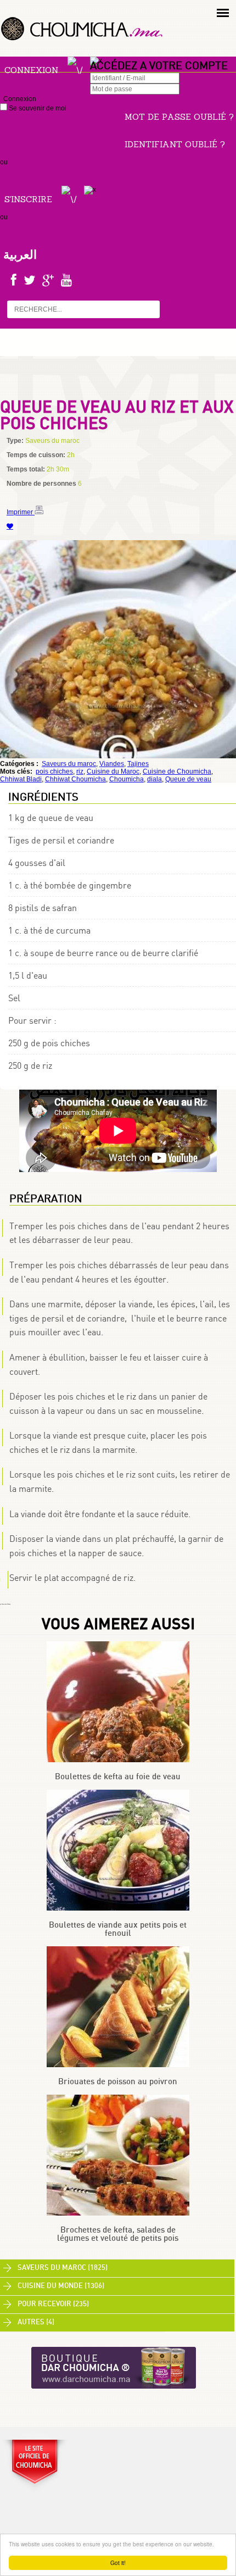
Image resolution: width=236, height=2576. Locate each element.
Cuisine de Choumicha (177, 771)
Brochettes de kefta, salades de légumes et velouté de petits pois (118, 2234)
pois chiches (54, 771)
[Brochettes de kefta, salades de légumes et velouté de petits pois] (118, 2213)
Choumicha (127, 779)
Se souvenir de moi (37, 108)
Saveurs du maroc (69, 764)
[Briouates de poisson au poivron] (118, 2065)
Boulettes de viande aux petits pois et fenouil (118, 1929)
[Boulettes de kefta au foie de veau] (118, 1760)
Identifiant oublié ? (175, 144)
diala (154, 779)
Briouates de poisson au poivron (118, 2082)
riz (80, 771)
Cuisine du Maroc (113, 771)
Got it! (118, 2563)
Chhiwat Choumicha (75, 779)
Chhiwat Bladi (21, 779)
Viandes (112, 764)
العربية (20, 254)
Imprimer (21, 512)
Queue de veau (188, 779)
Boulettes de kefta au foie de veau (118, 1777)
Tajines (138, 764)
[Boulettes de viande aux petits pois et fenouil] (118, 1908)
